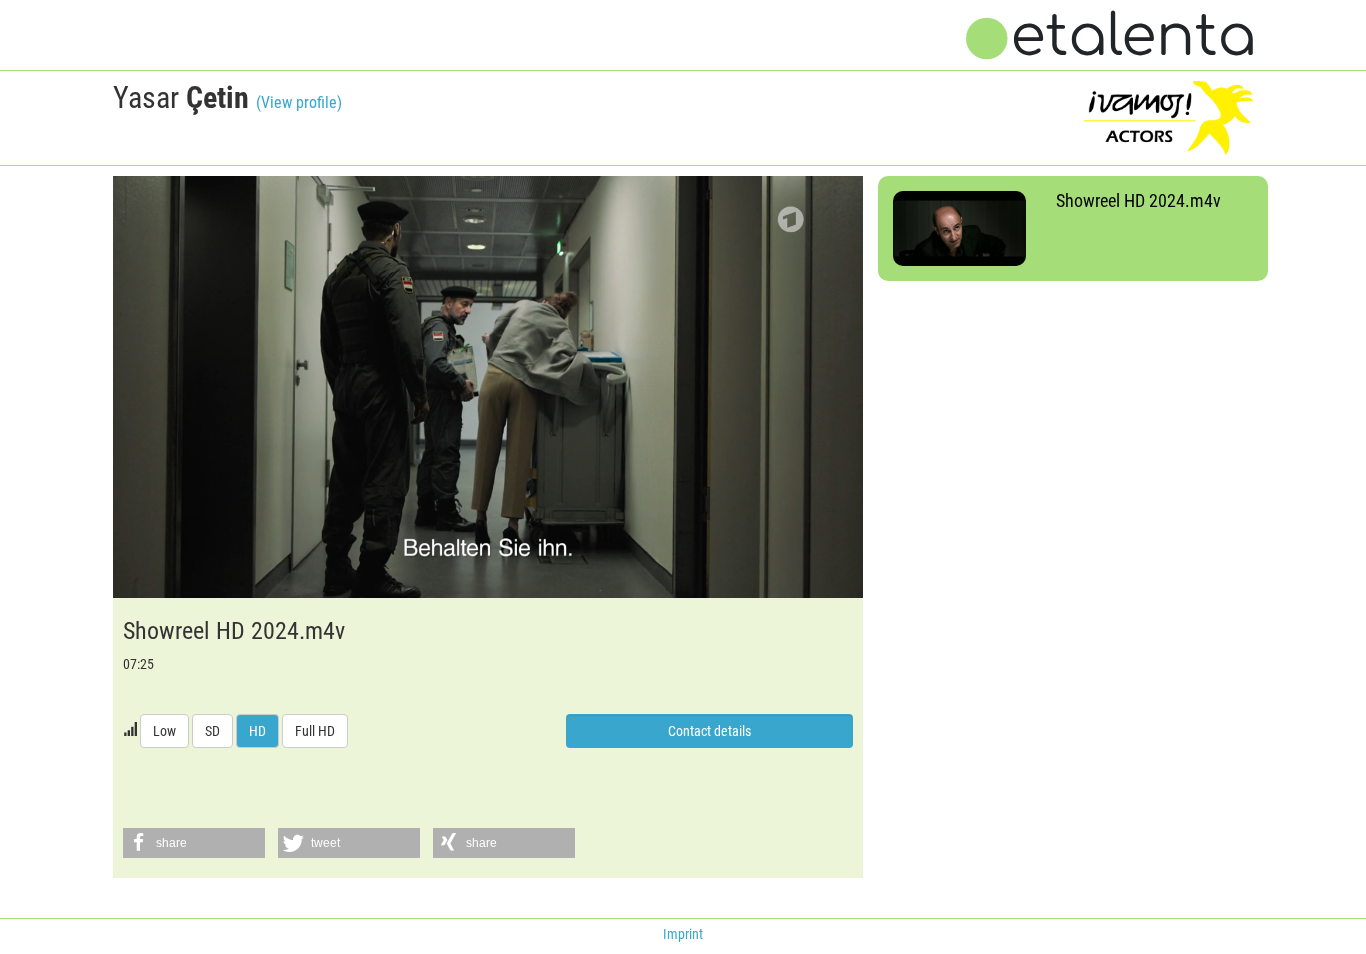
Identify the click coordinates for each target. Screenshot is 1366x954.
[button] (194, 843)
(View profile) (299, 102)
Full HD (315, 731)
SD (212, 731)
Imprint (683, 934)
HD (257, 731)
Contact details (709, 731)
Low (164, 731)
